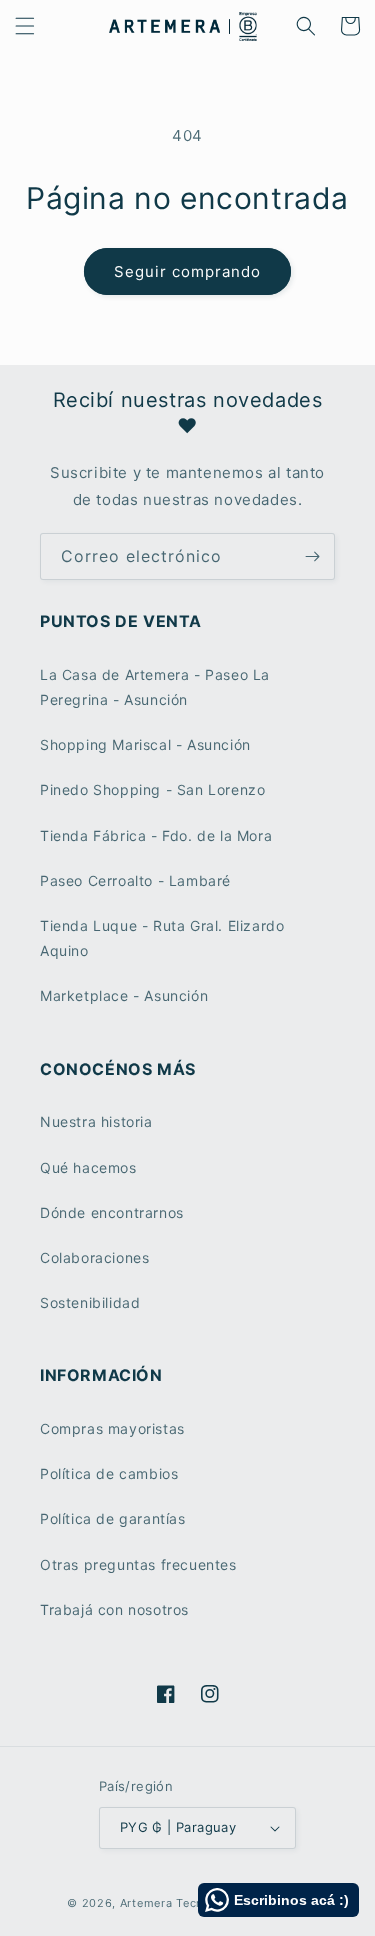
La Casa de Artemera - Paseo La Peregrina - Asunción (155, 687)
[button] (25, 26)
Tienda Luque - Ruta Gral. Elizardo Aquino (162, 938)
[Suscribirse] (312, 556)
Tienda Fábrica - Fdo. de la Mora (156, 835)
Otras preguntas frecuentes (138, 1564)
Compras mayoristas (112, 1428)
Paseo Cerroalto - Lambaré (135, 880)
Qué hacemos (88, 1167)
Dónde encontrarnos (112, 1212)
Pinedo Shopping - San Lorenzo (152, 789)
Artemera (146, 1903)
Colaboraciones (94, 1257)
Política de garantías (113, 1518)
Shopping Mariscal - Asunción (145, 744)
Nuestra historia (96, 1121)
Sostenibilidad (90, 1302)
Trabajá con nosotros (114, 1609)
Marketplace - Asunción (124, 995)
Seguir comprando (187, 271)
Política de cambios (109, 1473)
